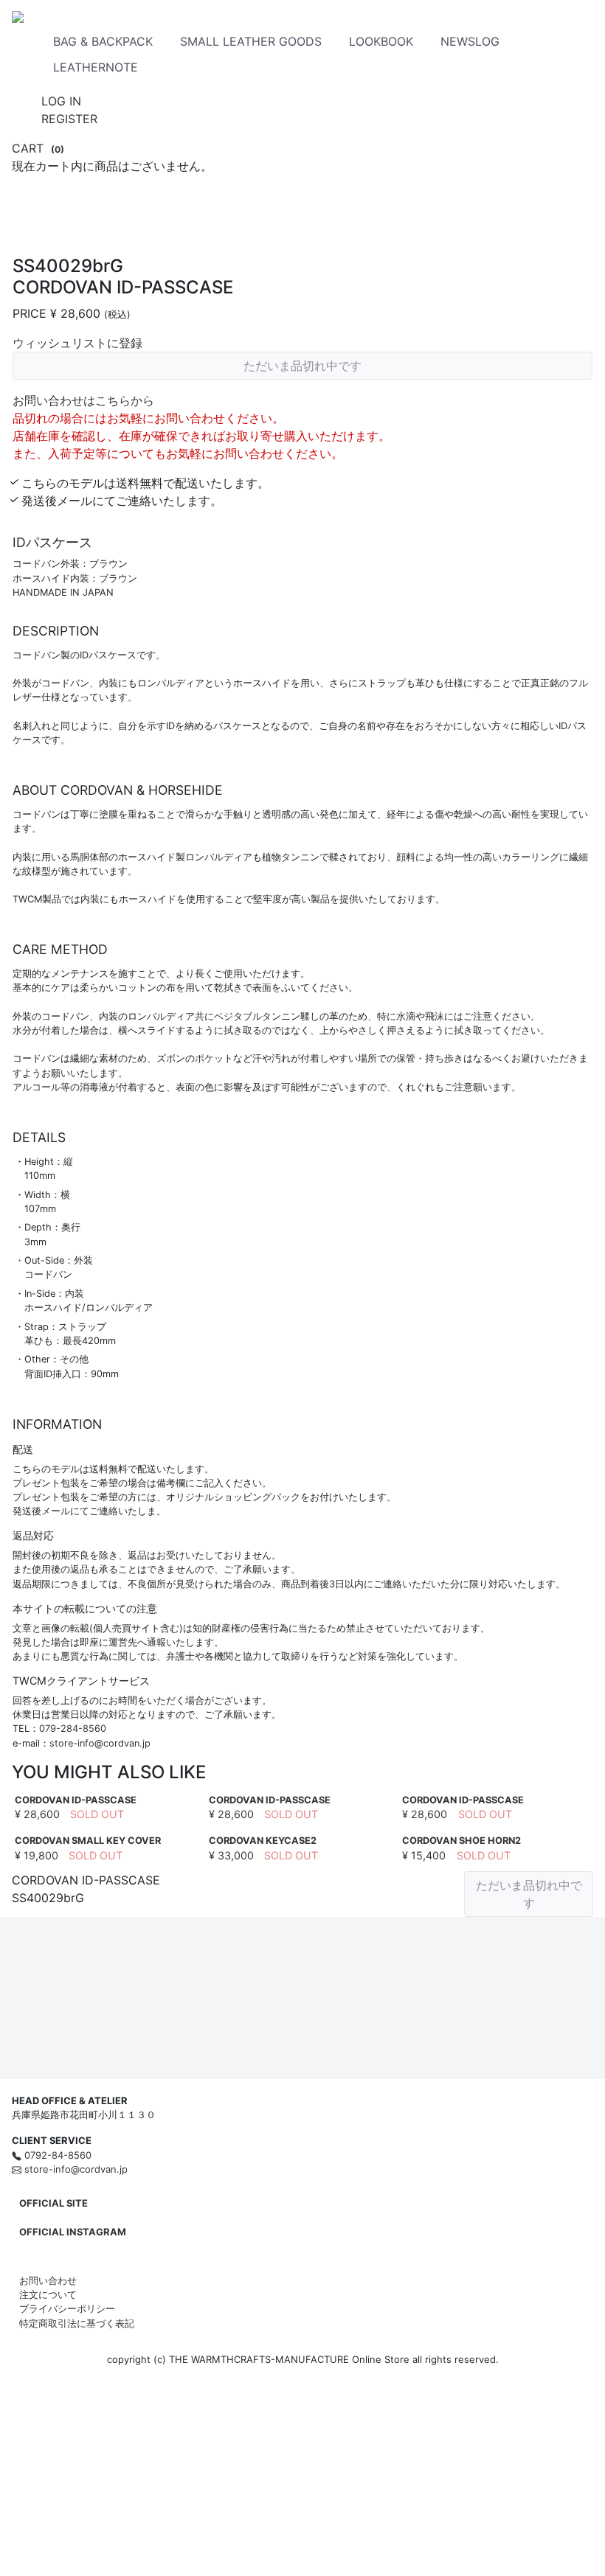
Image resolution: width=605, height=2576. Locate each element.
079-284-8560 (73, 1729)
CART (38, 148)
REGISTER (69, 119)
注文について (48, 2294)
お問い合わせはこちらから (83, 400)
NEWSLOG (470, 41)
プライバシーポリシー (67, 2308)
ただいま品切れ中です (302, 366)
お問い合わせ (48, 2280)
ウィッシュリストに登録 (77, 343)
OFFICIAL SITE (53, 2203)
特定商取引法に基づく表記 (77, 2323)
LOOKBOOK (381, 41)
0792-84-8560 (56, 2155)
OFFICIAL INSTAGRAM (73, 2232)
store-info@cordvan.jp (100, 1743)
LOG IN (61, 101)
